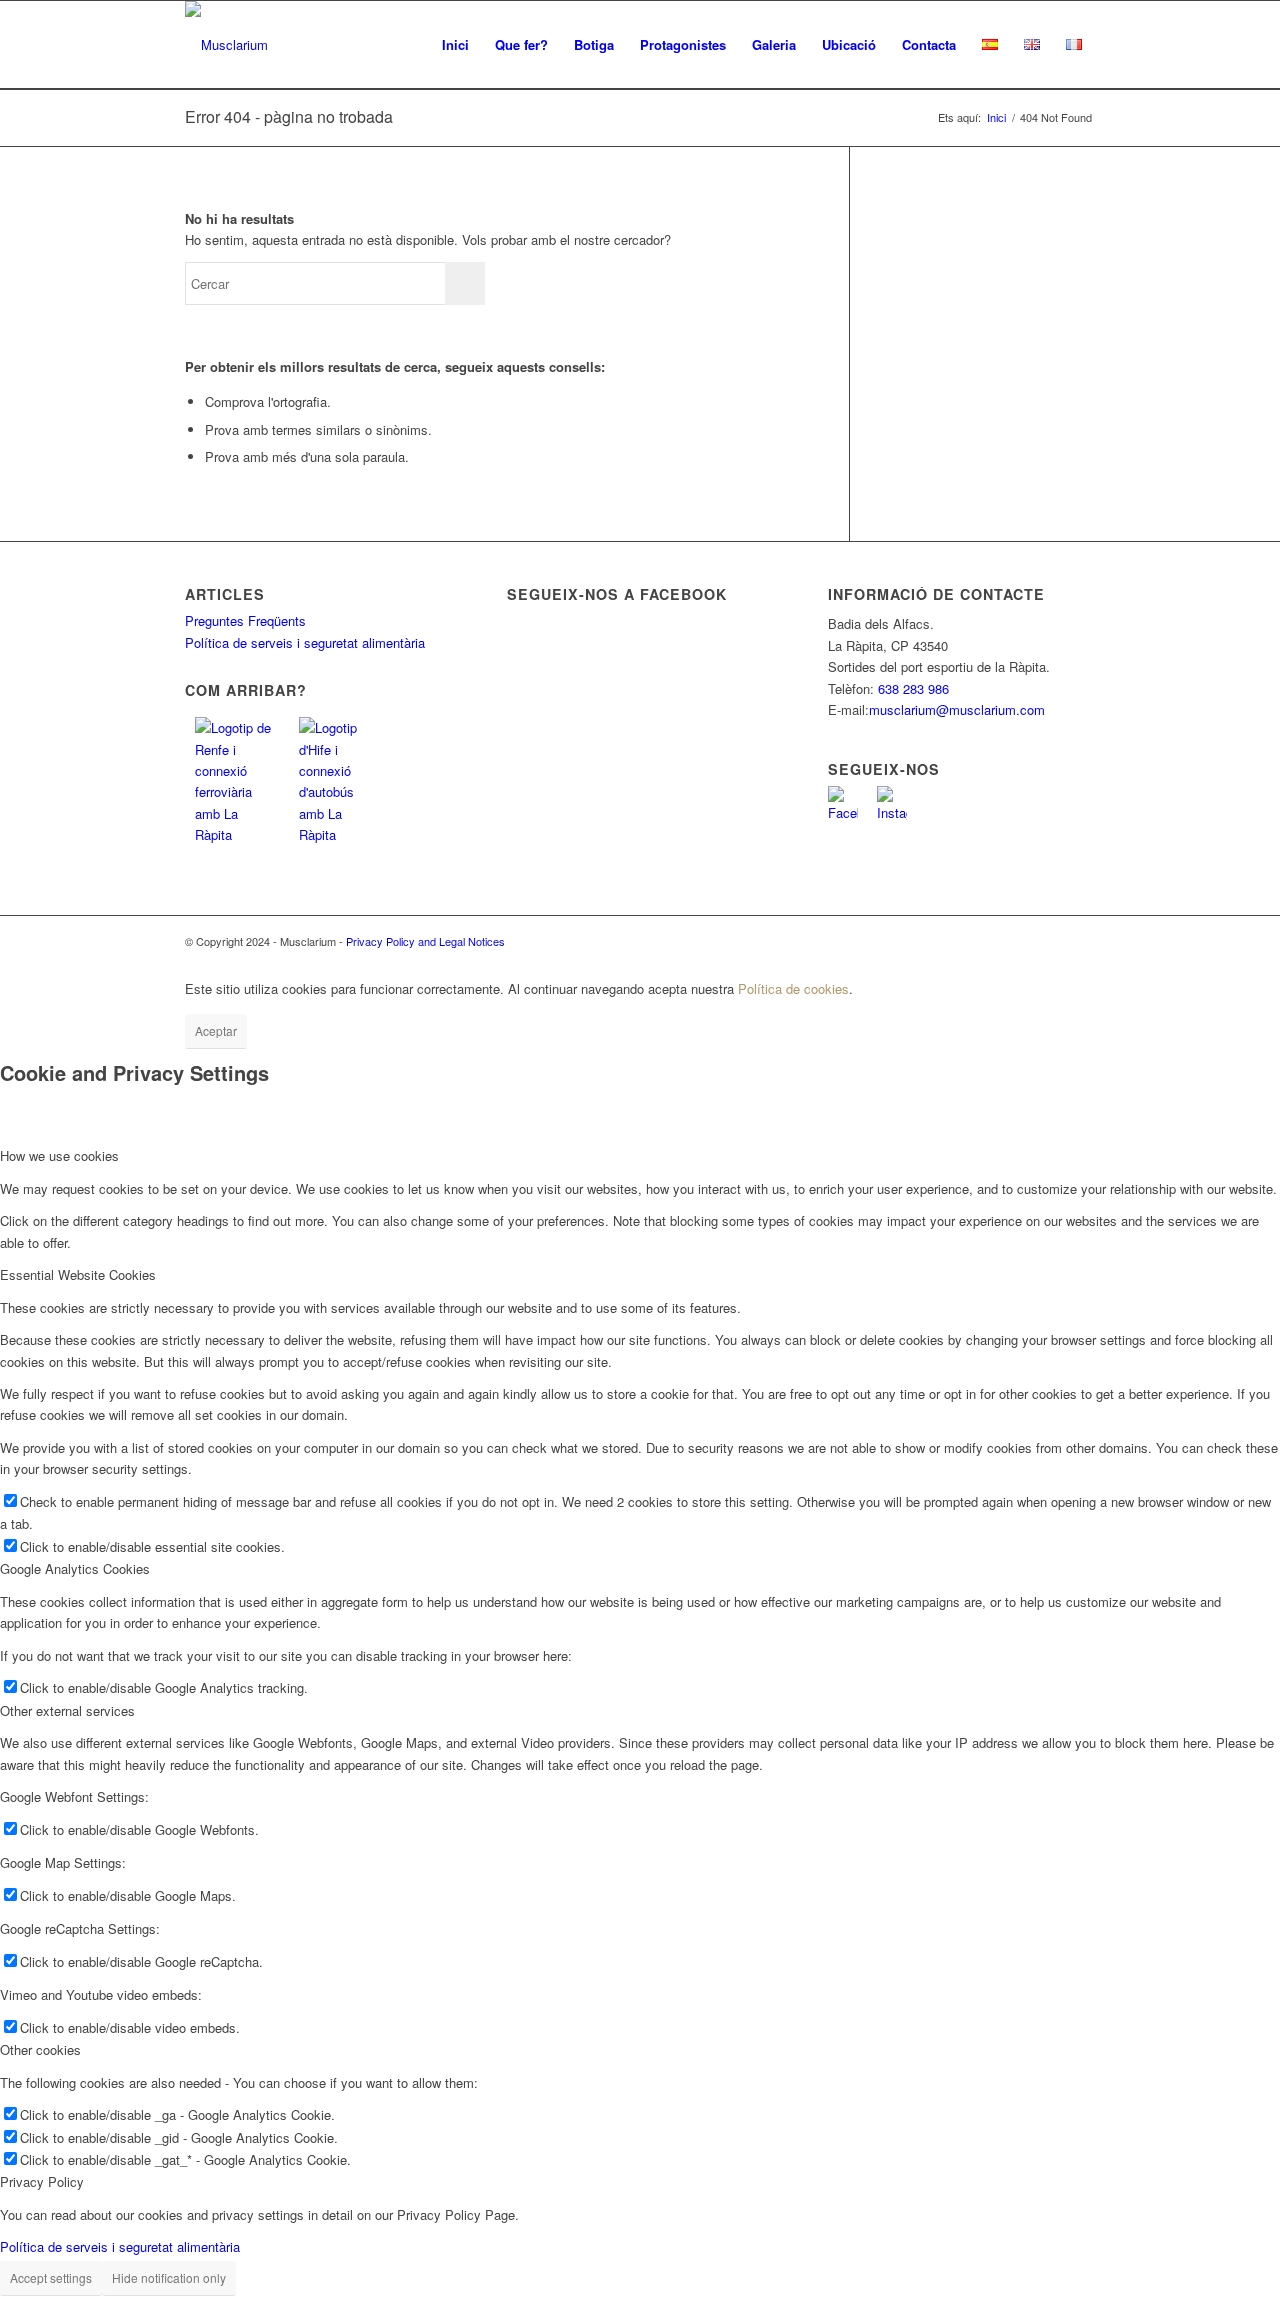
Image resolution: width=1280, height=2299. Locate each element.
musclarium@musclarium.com (957, 709)
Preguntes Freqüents (245, 620)
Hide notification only (169, 2277)
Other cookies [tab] (40, 2049)
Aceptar (216, 1030)
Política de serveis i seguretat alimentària (305, 642)
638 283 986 (913, 688)
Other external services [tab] (67, 1710)
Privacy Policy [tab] (42, 2181)
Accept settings (51, 2277)
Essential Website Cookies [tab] (78, 1274)
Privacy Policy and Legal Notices (425, 941)
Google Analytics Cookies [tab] (75, 1568)
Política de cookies (793, 988)
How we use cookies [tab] (59, 1155)
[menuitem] (455, 45)
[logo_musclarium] (226, 45)
